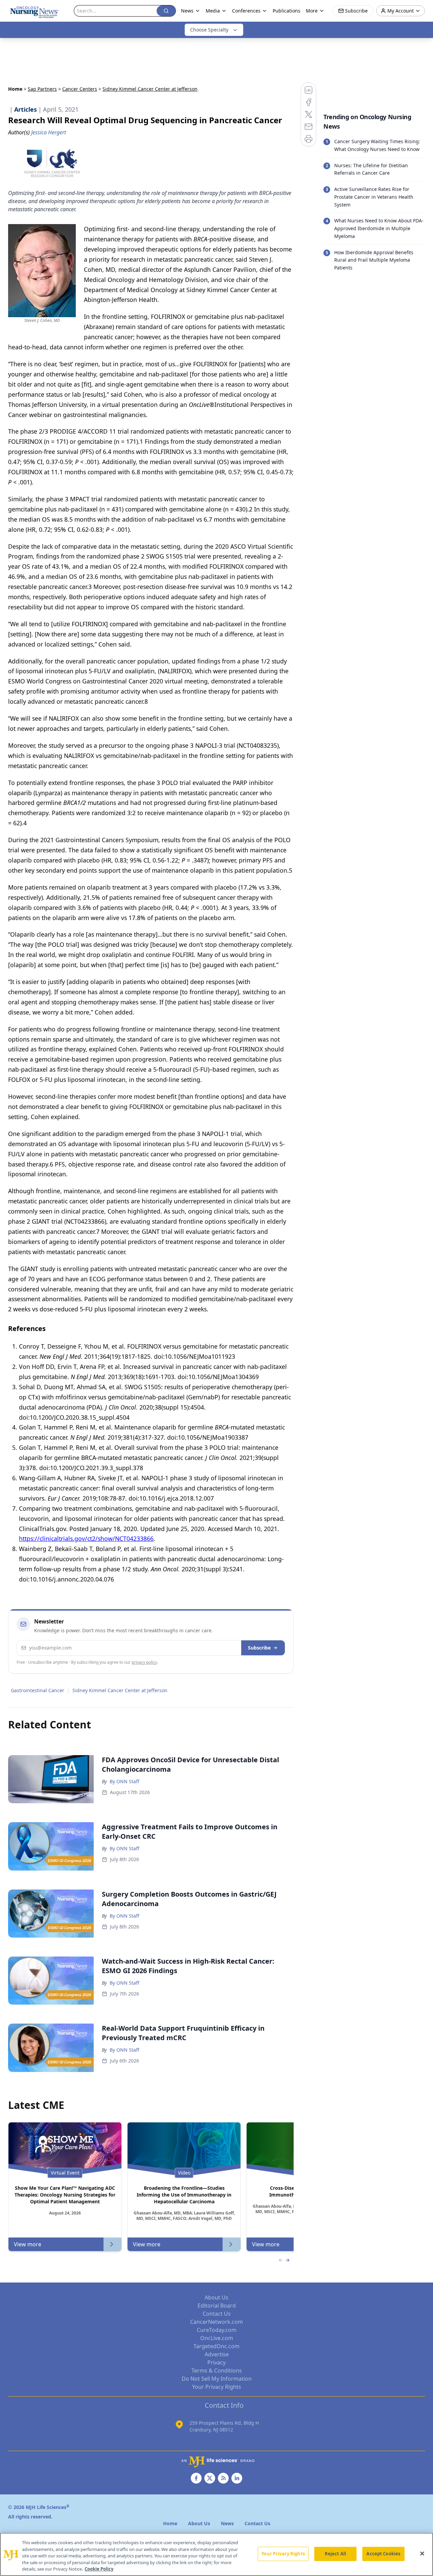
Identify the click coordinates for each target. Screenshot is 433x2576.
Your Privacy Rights (217, 2387)
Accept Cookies (383, 2554)
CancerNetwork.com (216, 2322)
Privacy (216, 2362)
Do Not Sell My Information (217, 2379)
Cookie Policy (99, 2569)
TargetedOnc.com (216, 2346)
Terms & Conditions (217, 2371)
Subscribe (259, 1648)
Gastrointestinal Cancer (38, 1690)
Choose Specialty (209, 30)
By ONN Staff (124, 1781)
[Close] (422, 2554)
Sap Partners (42, 89)
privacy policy (144, 1662)
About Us (216, 2297)
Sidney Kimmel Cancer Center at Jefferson (120, 1690)
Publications (287, 11)
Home (15, 89)
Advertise (217, 2354)
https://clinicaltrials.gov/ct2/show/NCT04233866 (86, 1538)
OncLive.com (217, 2338)
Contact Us (217, 2314)
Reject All (335, 2554)
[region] (216, 2554)
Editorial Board (217, 2306)
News (187, 11)
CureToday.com (217, 2330)
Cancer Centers (80, 89)
